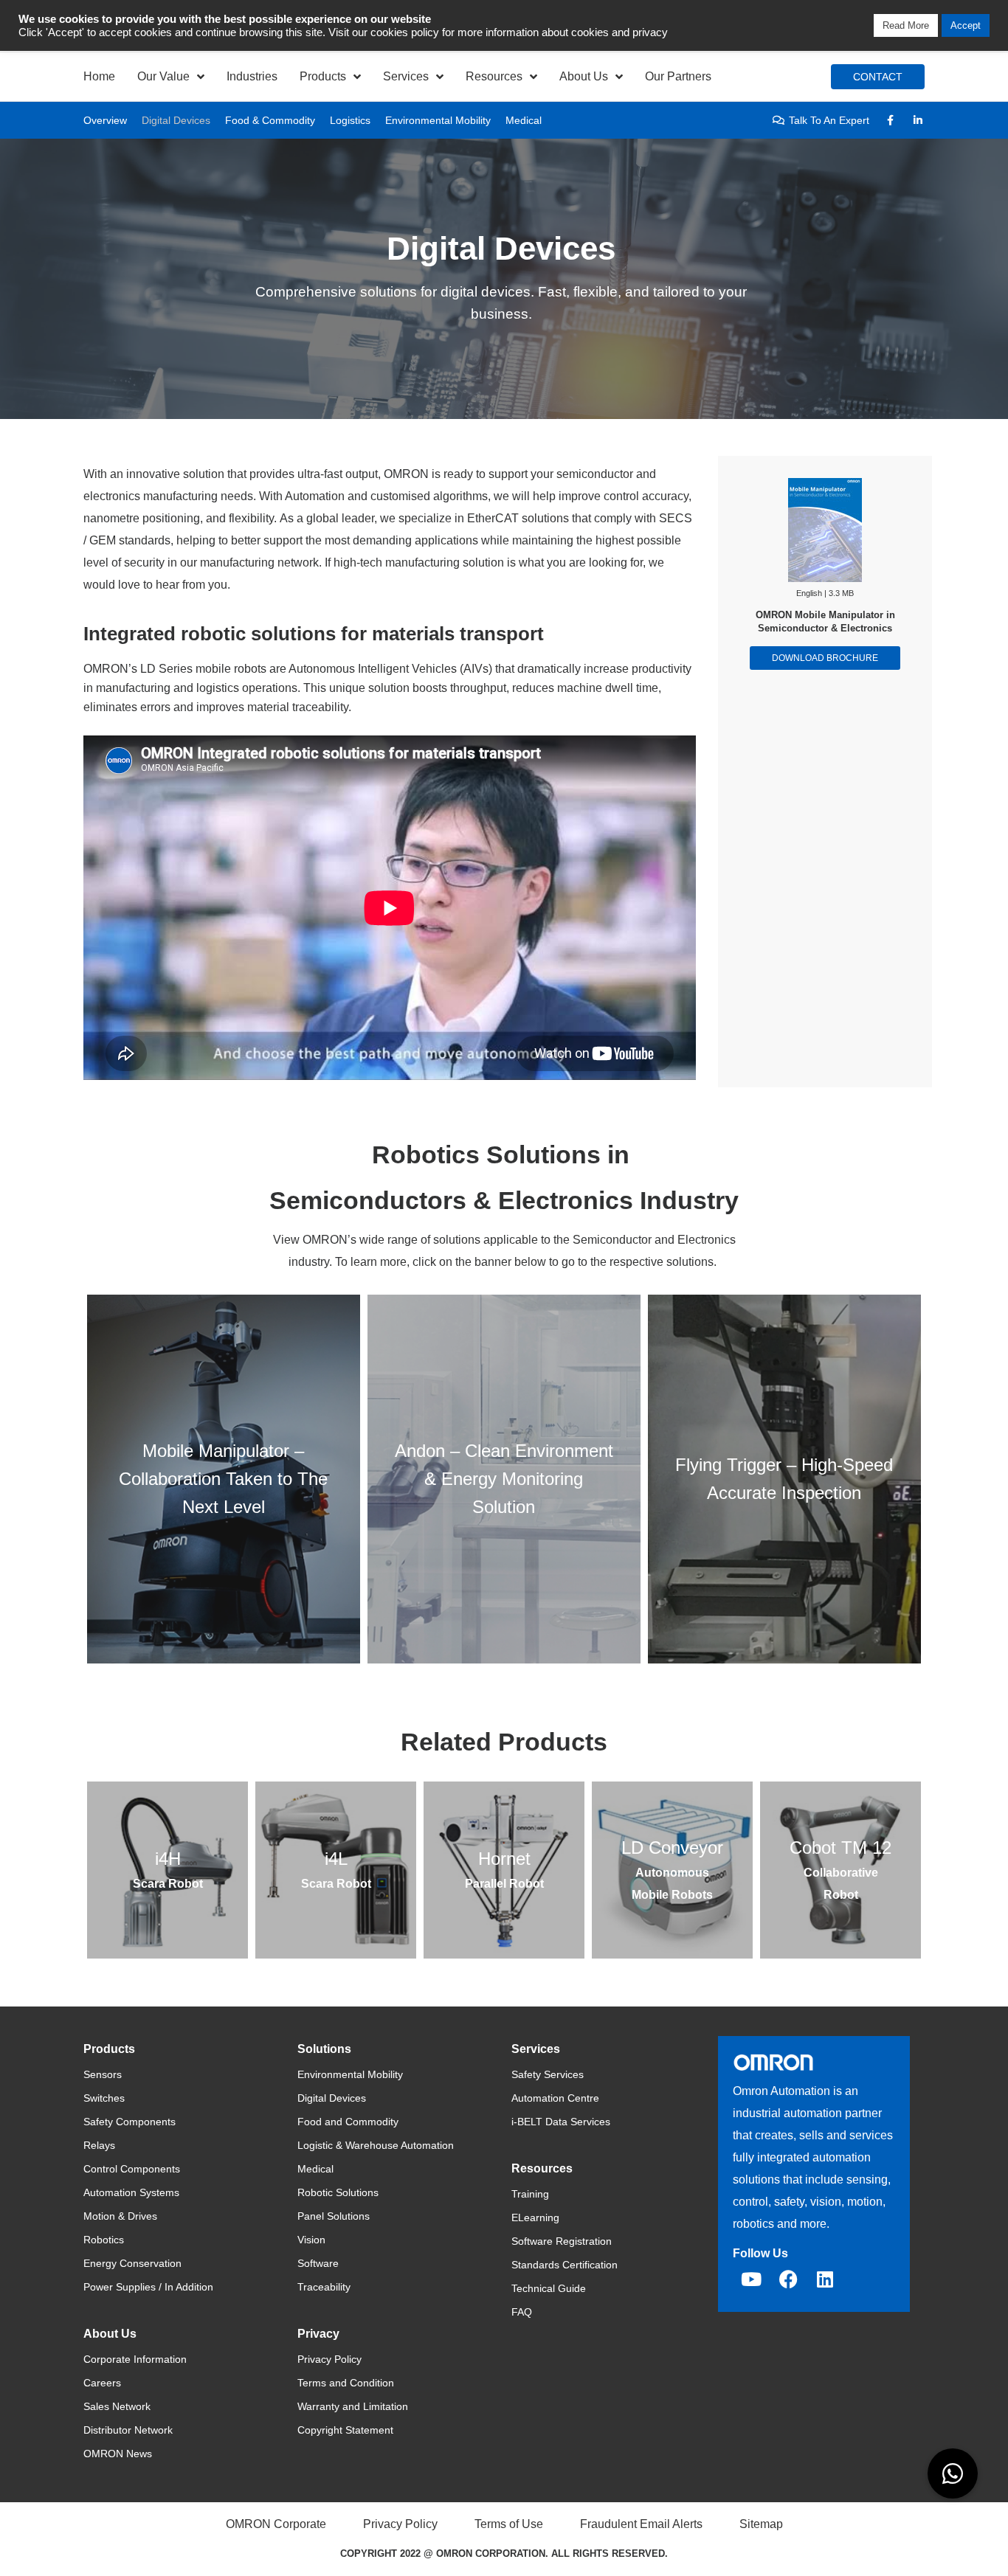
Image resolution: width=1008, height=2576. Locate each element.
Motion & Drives (120, 2216)
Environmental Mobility (438, 120)
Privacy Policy (329, 2359)
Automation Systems (131, 2192)
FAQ (522, 2312)
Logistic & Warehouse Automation (376, 2145)
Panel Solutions (334, 2216)
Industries (252, 76)
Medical (524, 120)
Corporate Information (135, 2359)
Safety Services (548, 2074)
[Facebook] (788, 2279)
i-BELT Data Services (561, 2122)
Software (318, 2263)
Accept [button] (966, 25)
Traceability (324, 2287)
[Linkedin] (825, 2279)
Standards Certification (565, 2265)
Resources (494, 76)
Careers (102, 2383)
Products (323, 76)
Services (406, 76)
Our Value (163, 76)
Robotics (104, 2240)
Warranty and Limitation (353, 2406)
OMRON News (118, 2454)
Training (530, 2194)
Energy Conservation (132, 2263)
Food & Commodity (270, 120)
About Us (584, 76)
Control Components (132, 2169)
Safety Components (130, 2122)
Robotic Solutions (338, 2192)
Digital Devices (176, 120)
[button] (953, 2473)
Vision (311, 2240)
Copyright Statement (345, 2430)
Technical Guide (549, 2288)
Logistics (350, 120)
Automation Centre (555, 2098)
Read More (906, 25)
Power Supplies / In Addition (148, 2287)
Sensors (103, 2074)
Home (99, 76)
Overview (105, 120)
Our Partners (678, 76)
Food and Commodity (348, 2122)
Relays (99, 2145)
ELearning (535, 2217)
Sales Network (117, 2406)
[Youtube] (751, 2279)
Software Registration (562, 2241)
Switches (104, 2098)
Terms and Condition (346, 2383)
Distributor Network (128, 2430)
